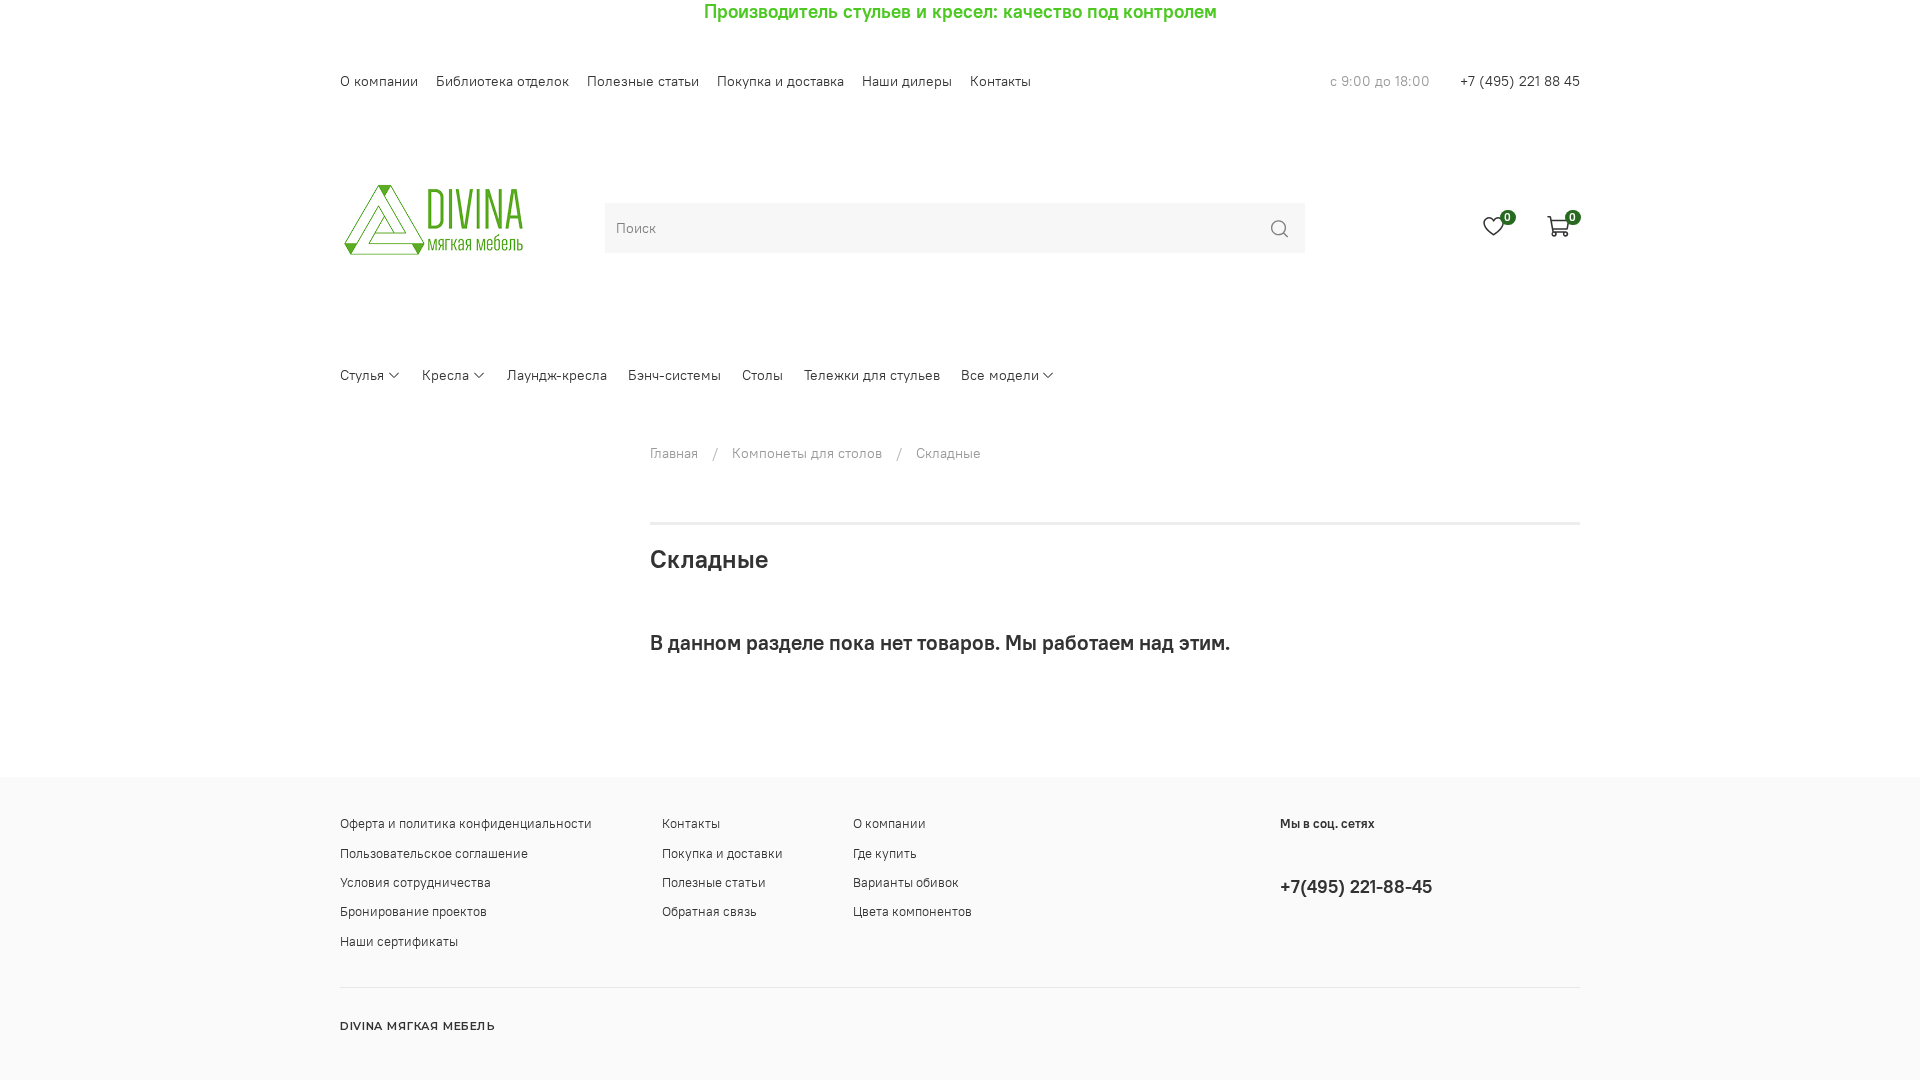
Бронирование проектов (413, 911)
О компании (379, 81)
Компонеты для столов (807, 453)
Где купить (885, 853)
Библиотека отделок (502, 81)
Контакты (1000, 81)
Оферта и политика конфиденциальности (466, 823)
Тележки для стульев (872, 375)
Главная (674, 453)
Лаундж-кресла (557, 375)
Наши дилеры (907, 81)
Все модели (1000, 375)
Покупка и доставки (722, 853)
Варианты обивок (906, 882)
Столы (762, 375)
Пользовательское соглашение (434, 853)
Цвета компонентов (912, 911)
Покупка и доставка (780, 81)
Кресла (445, 375)
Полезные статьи (643, 81)
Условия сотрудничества (415, 882)
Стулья (362, 375)
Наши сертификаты (399, 941)
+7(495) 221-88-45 (1356, 886)
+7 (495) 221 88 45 (1520, 81)
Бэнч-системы (674, 375)
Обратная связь (709, 911)
